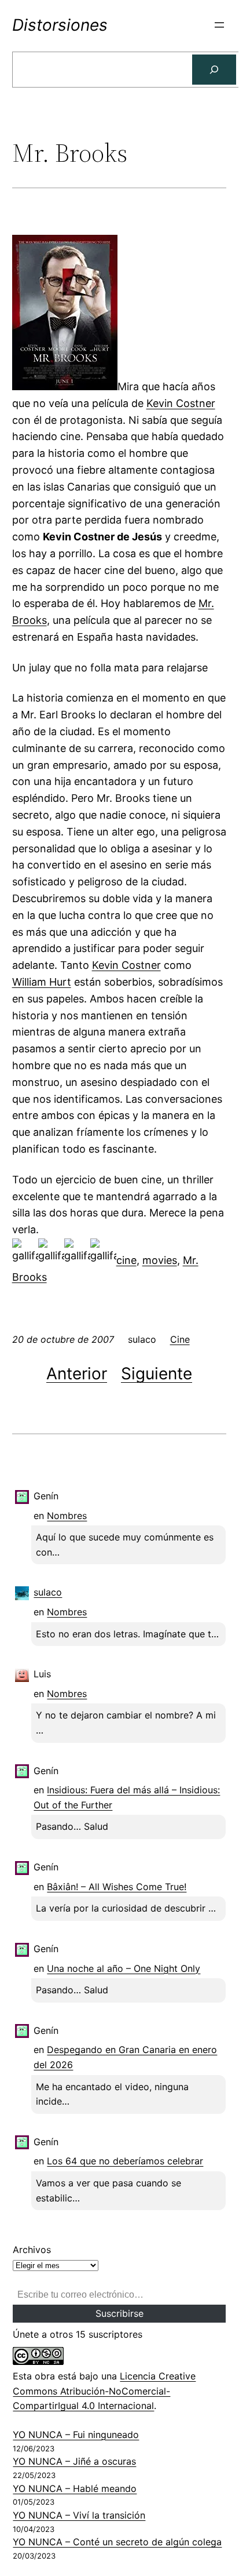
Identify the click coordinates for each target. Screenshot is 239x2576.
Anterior (77, 1374)
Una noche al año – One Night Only (124, 1968)
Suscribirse (120, 2313)
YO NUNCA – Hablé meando (75, 2488)
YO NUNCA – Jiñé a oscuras (74, 2461)
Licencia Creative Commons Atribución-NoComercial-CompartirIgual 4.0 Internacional (104, 2391)
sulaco (48, 1592)
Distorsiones (60, 25)
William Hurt (42, 982)
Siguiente (157, 1374)
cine (126, 1260)
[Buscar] (214, 70)
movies (160, 1260)
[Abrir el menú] (219, 25)
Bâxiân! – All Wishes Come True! (117, 1887)
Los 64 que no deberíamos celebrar (125, 2161)
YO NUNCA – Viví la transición (79, 2515)
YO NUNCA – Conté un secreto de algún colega (117, 2542)
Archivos (32, 2250)
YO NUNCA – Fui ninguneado (76, 2435)
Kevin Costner (181, 403)
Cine (180, 1339)
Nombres (67, 1516)
